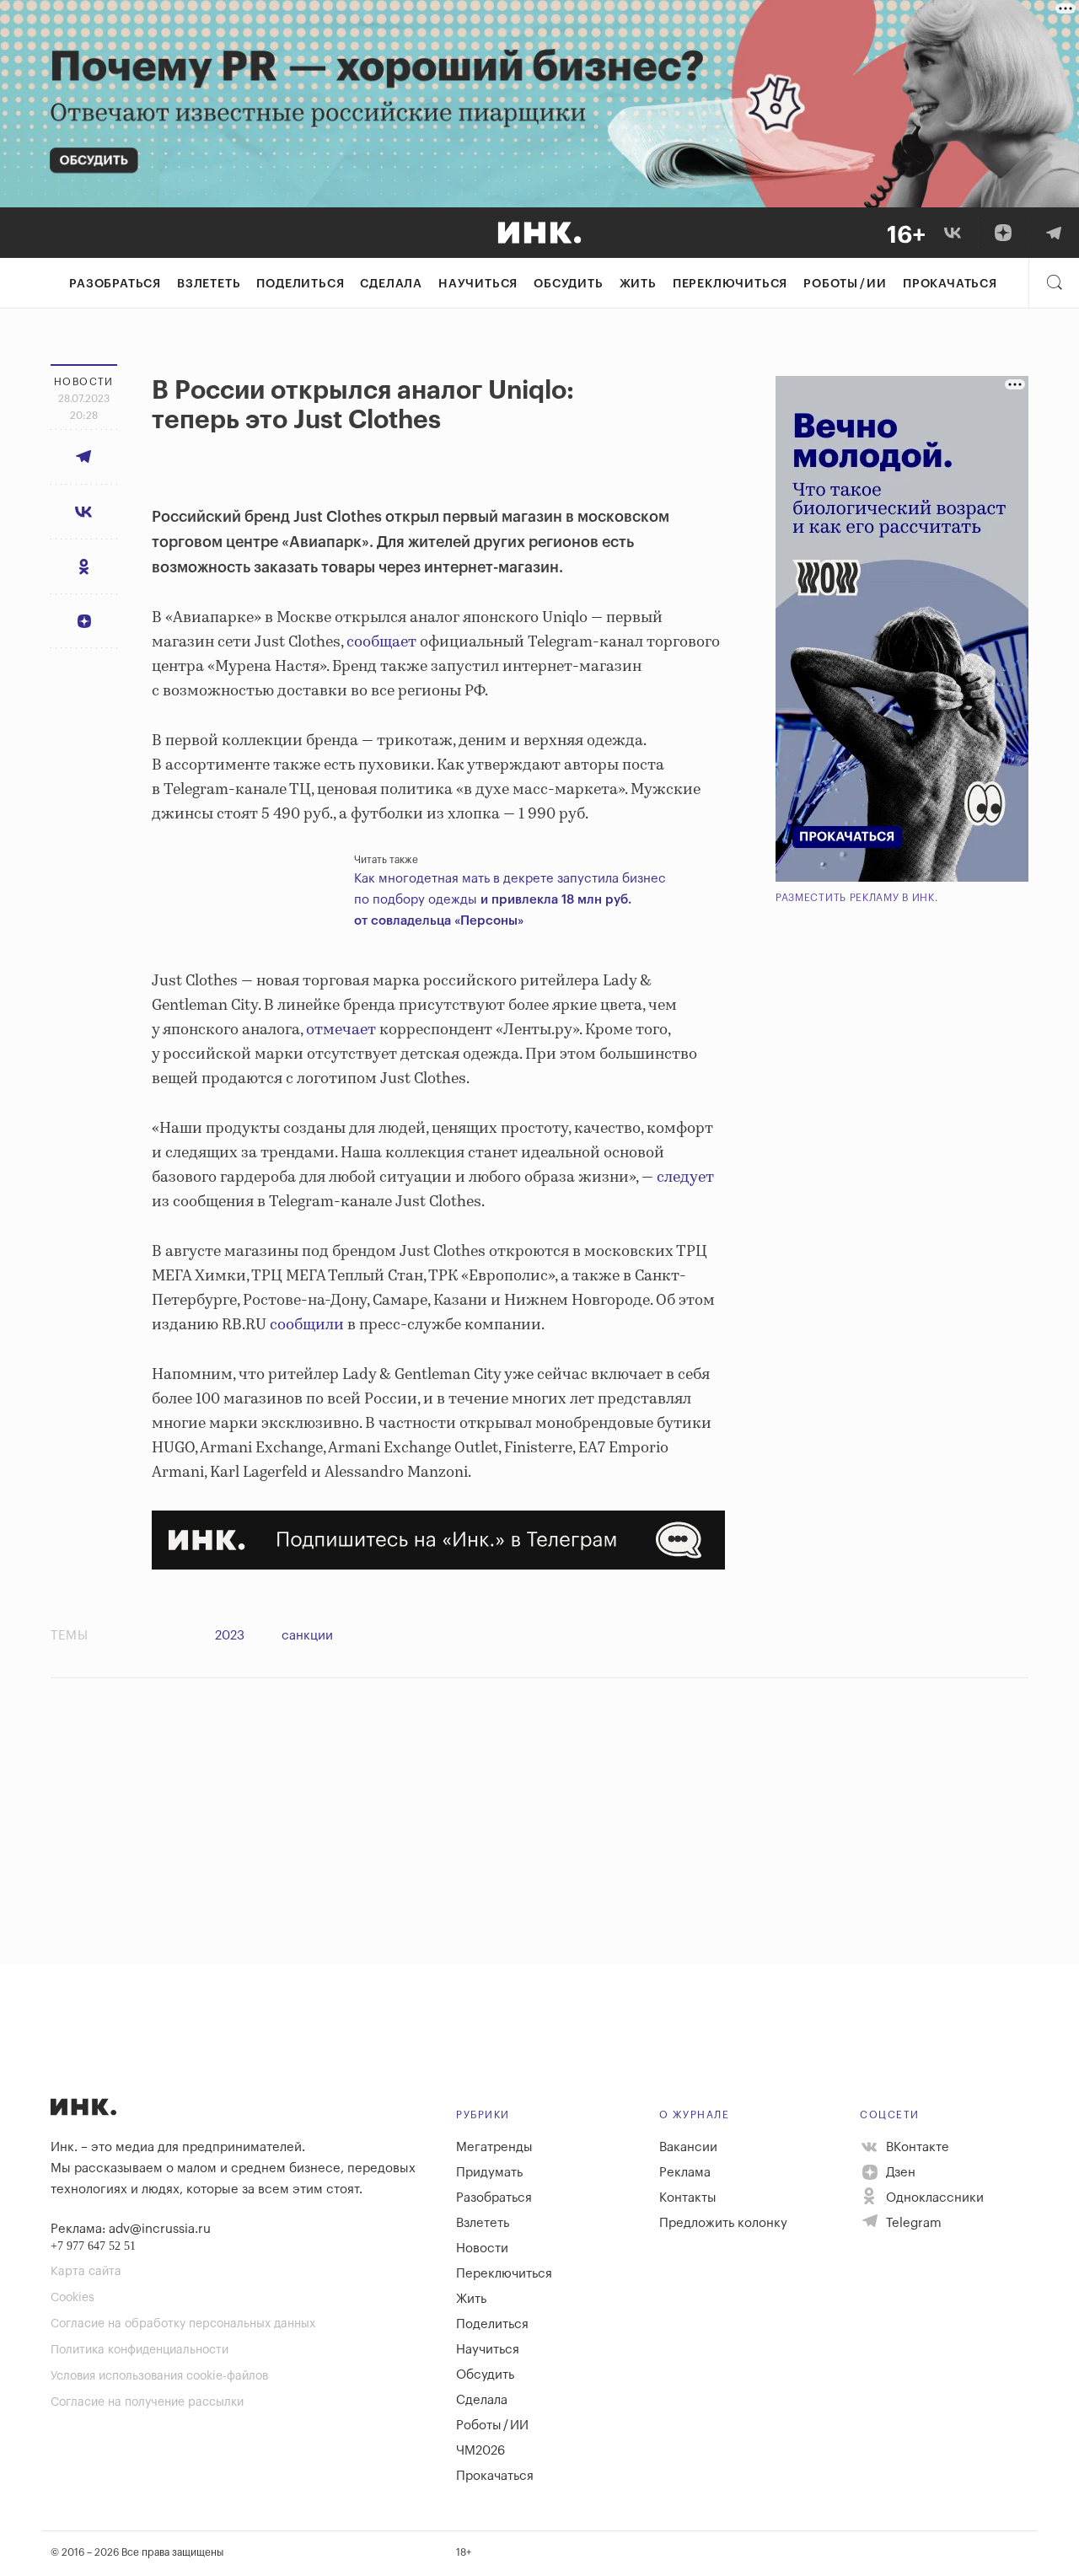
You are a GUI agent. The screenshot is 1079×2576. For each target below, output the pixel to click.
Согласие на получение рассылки (147, 2402)
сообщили (307, 1325)
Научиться (478, 284)
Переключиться (730, 284)
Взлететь (209, 284)
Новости (482, 2249)
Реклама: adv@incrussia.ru (131, 2229)
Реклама (685, 2173)
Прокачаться (950, 284)
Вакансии (688, 2147)
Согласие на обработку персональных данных (183, 2324)
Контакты (688, 2198)
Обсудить (568, 284)
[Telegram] (1054, 233)
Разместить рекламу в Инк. (857, 898)
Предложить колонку (723, 2223)
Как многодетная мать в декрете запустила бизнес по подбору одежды (510, 900)
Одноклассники (933, 2198)
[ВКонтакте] (953, 233)
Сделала (391, 284)
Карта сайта (86, 2272)
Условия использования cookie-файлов (159, 2376)
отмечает (341, 1030)
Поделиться (300, 284)
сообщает (381, 642)
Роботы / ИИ (845, 284)
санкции (307, 1636)
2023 (230, 1636)
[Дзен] (1003, 233)
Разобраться (115, 284)
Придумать (489, 2173)
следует (685, 1178)
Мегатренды (494, 2147)
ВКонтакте (916, 2147)
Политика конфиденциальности (140, 2350)
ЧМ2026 (480, 2451)
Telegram (912, 2223)
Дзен (899, 2173)
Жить (638, 284)
